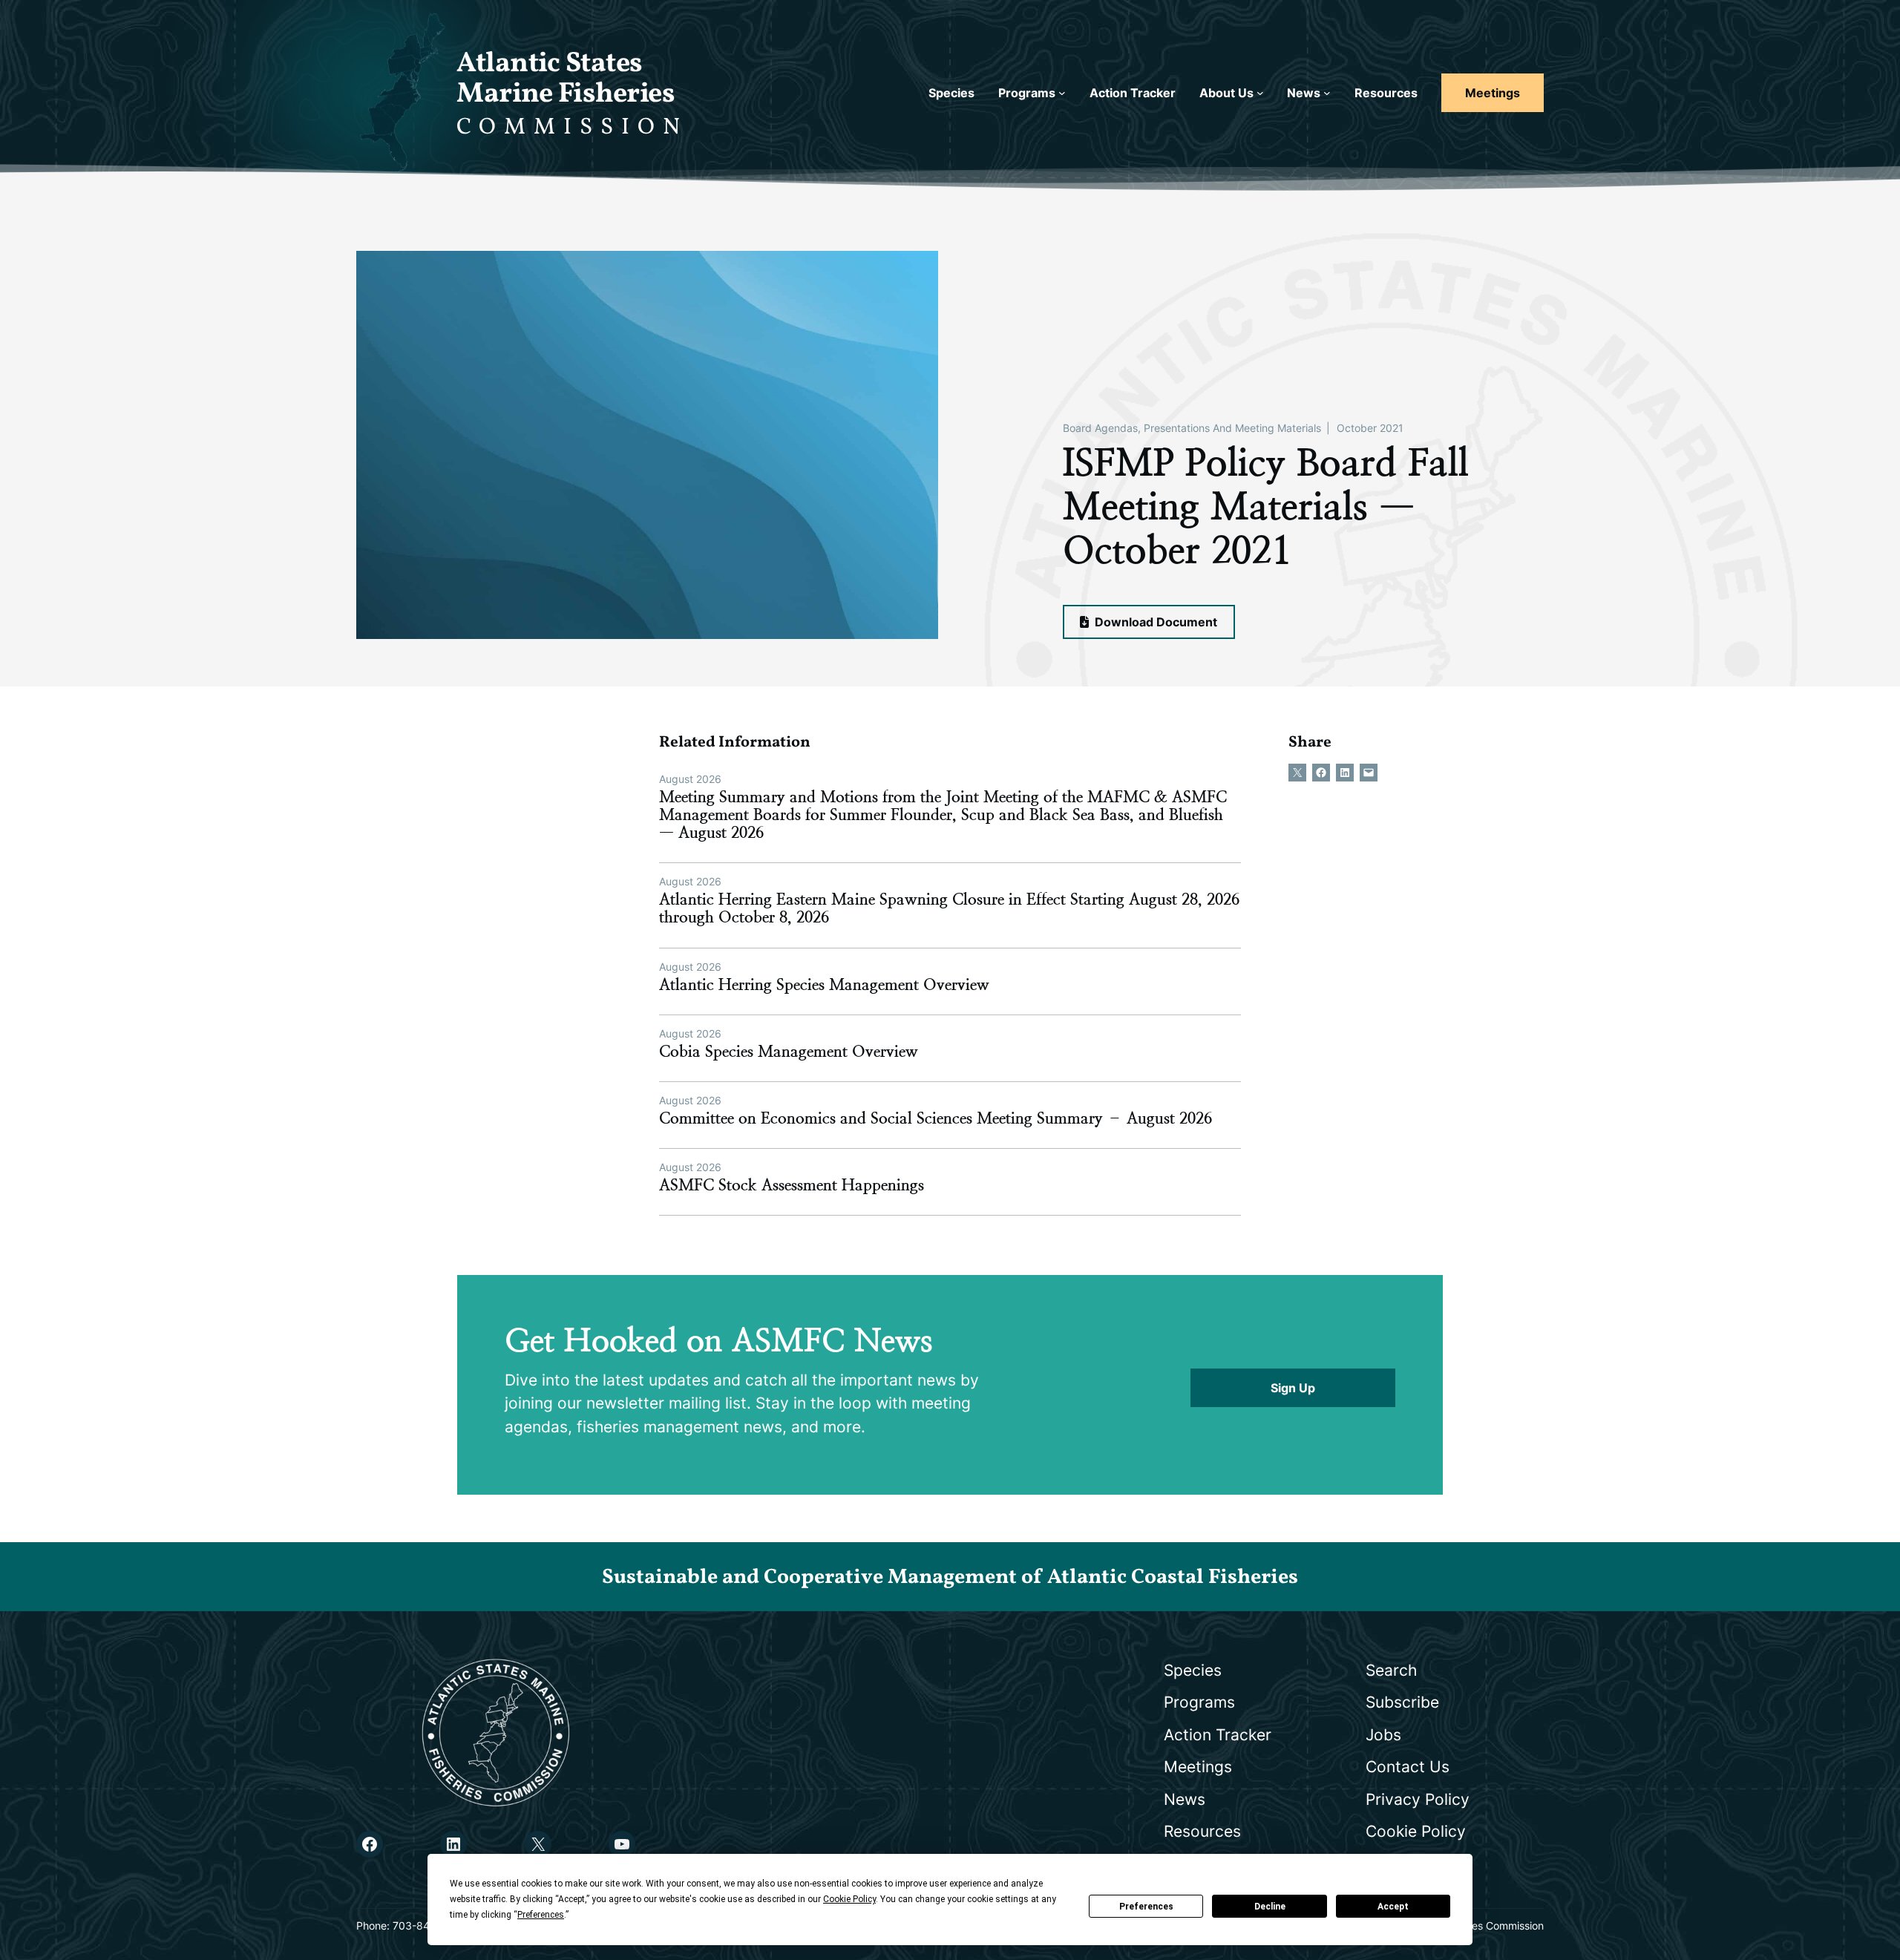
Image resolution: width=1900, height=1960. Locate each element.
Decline (1270, 1907)
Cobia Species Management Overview (789, 1052)
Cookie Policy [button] (849, 1899)
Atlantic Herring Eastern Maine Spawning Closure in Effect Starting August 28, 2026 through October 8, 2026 (949, 908)
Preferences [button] (541, 1915)
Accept (1393, 1907)
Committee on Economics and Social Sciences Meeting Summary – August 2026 (936, 1118)
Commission (572, 128)
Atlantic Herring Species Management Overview (824, 985)
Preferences (1146, 1907)
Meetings (1493, 93)
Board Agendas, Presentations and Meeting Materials (1192, 428)
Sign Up (1293, 1388)
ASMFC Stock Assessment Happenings (792, 1185)
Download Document (1154, 622)
